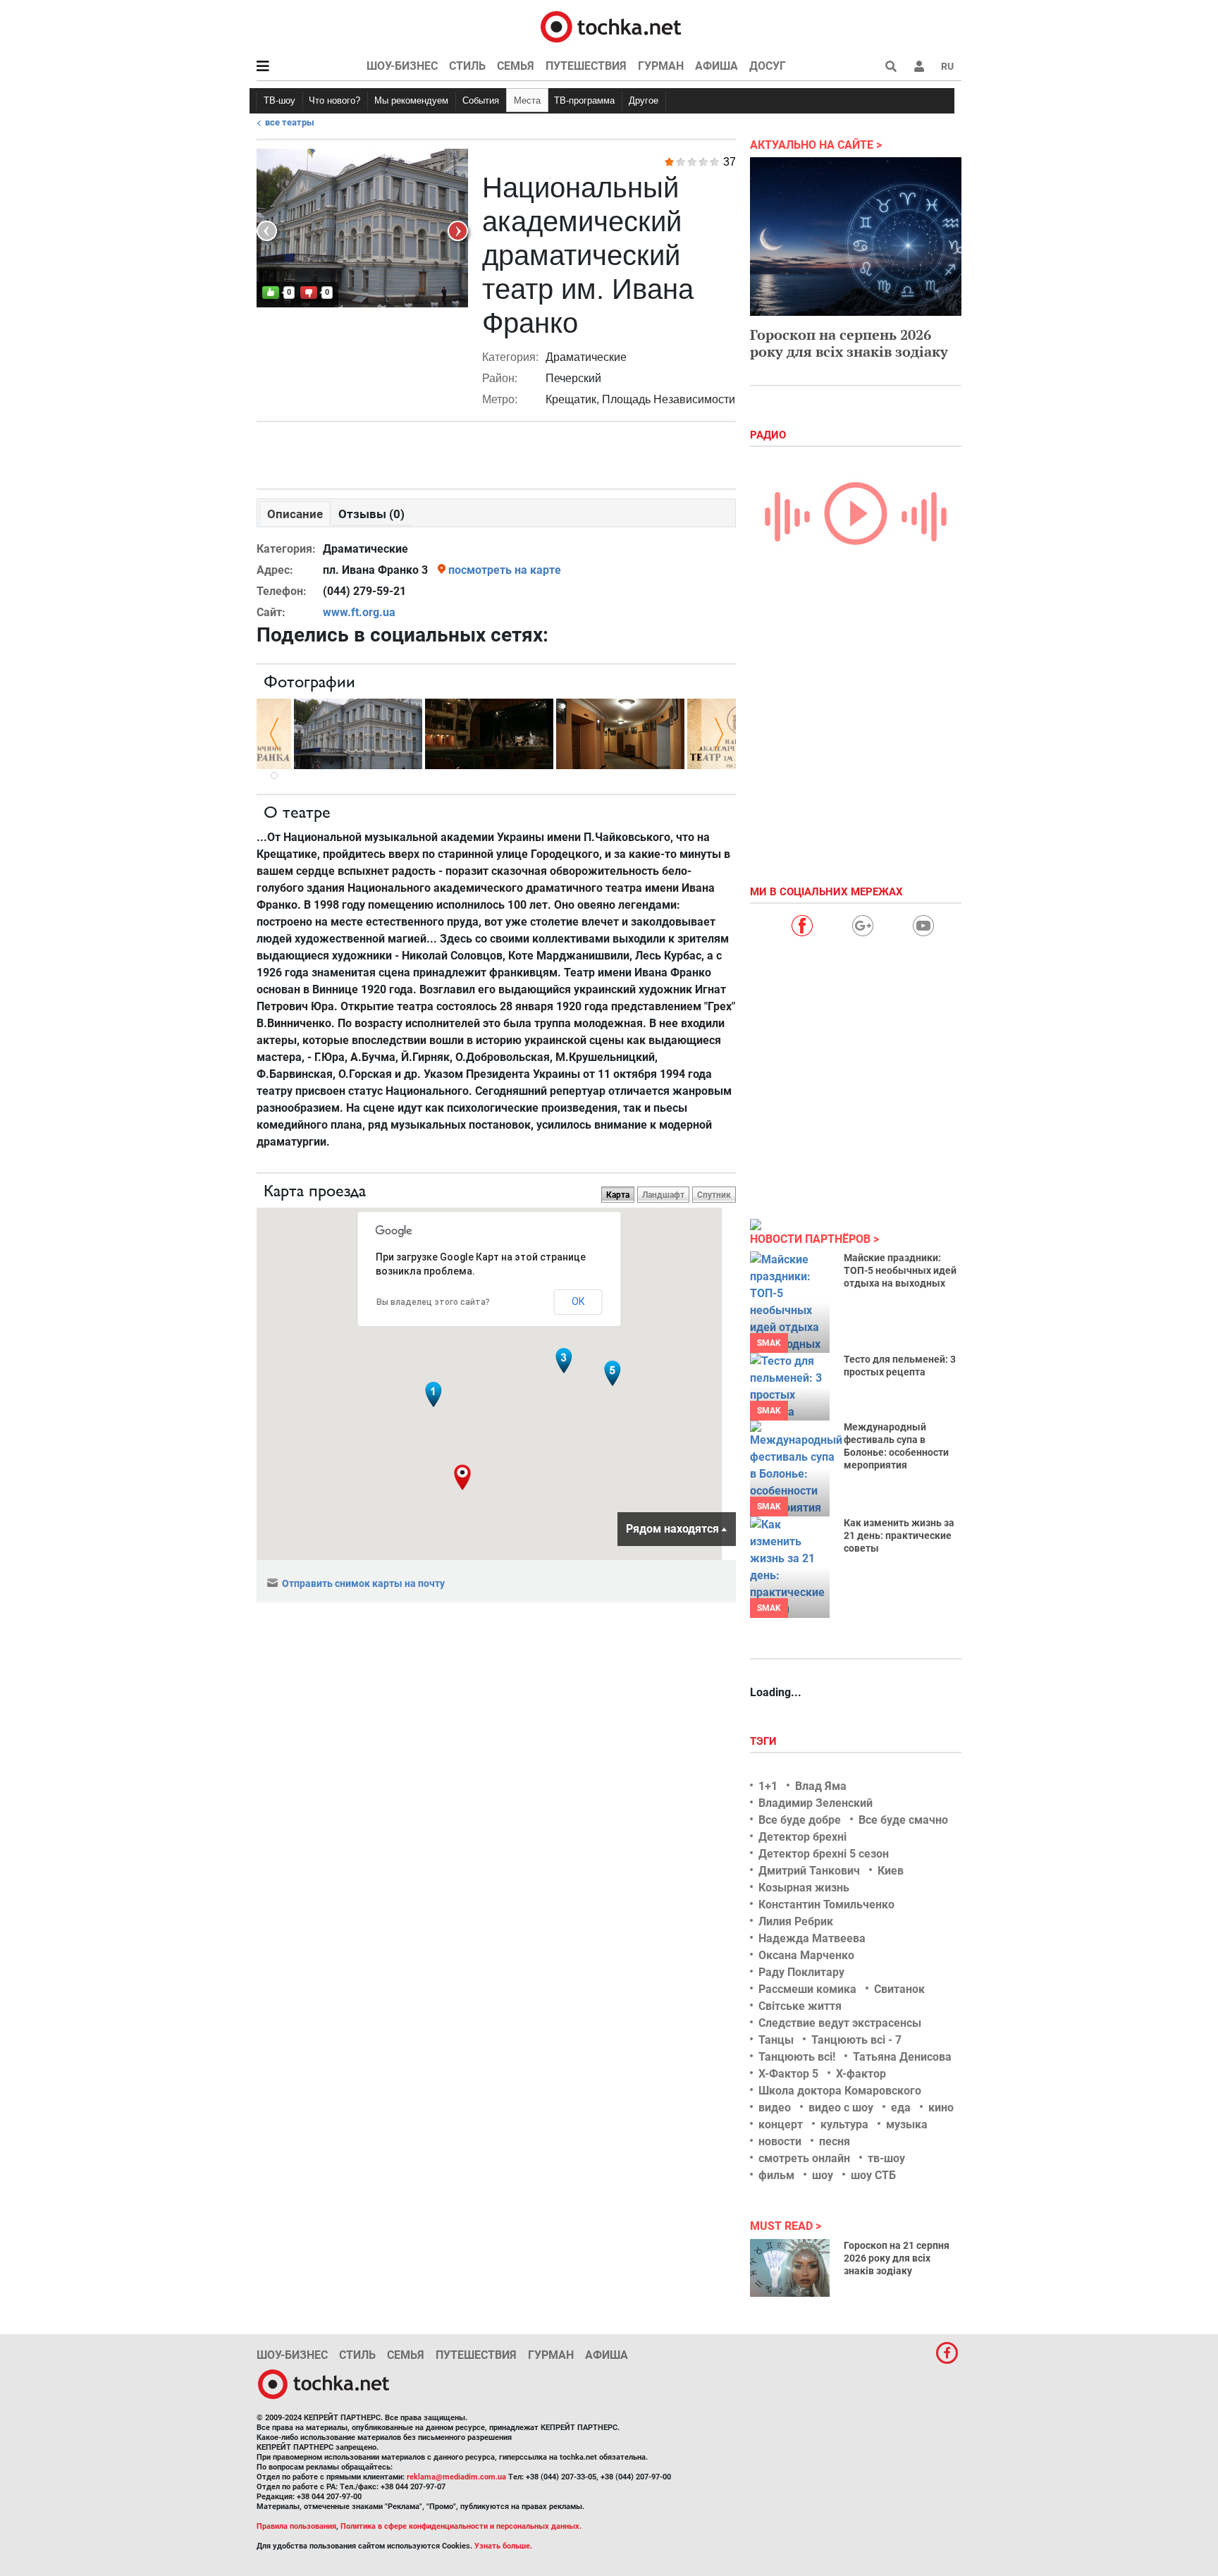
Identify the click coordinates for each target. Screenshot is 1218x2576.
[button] (919, 66)
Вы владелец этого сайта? (433, 1302)
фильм (776, 2175)
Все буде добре (800, 1820)
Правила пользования (296, 2526)
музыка (907, 2124)
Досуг (768, 66)
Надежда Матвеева (812, 1938)
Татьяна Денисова (902, 2057)
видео (775, 2108)
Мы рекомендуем (411, 100)
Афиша (716, 66)
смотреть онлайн (804, 2158)
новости (780, 2141)
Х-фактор (861, 2074)
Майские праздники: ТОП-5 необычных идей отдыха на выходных (900, 1270)
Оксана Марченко (806, 1955)
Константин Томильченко (826, 1905)
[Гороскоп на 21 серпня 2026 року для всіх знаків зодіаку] (790, 2268)
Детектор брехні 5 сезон (824, 1854)
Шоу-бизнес (402, 66)
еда (901, 2108)
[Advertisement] (496, 452)
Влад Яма (821, 1786)
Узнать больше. (503, 2546)
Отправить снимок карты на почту (363, 1583)
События (481, 100)
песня (835, 2141)
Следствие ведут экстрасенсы (840, 2023)
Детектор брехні (802, 1837)
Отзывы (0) (371, 514)
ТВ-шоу (279, 100)
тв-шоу (886, 2158)
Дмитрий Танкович (809, 1871)
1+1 (768, 1786)
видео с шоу (841, 2108)
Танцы (776, 2040)
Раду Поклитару (801, 1972)
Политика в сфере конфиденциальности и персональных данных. (461, 2526)
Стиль (467, 66)
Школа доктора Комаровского (840, 2091)
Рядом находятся (672, 1529)
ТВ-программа (584, 100)
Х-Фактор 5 (788, 2074)
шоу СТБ (873, 2175)
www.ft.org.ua (359, 612)
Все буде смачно (903, 1820)
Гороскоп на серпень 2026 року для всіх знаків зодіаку (849, 343)
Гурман (661, 66)
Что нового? (334, 100)
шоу (823, 2175)
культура (844, 2124)
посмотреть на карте (505, 570)
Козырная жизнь (804, 1888)
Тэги (765, 1741)
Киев (891, 1871)
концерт (781, 2124)
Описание (295, 514)
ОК (578, 1301)
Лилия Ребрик (796, 1921)
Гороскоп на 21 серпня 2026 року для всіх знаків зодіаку (897, 2258)
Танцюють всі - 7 (856, 2040)
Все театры (290, 122)
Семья (516, 66)
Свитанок (899, 1989)
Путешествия (586, 66)
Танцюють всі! (797, 2057)
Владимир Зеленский (816, 1803)
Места (527, 100)
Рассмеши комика (807, 1989)
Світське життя (800, 2006)
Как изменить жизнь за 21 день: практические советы (899, 1535)
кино (941, 2108)
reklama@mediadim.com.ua (456, 2477)
